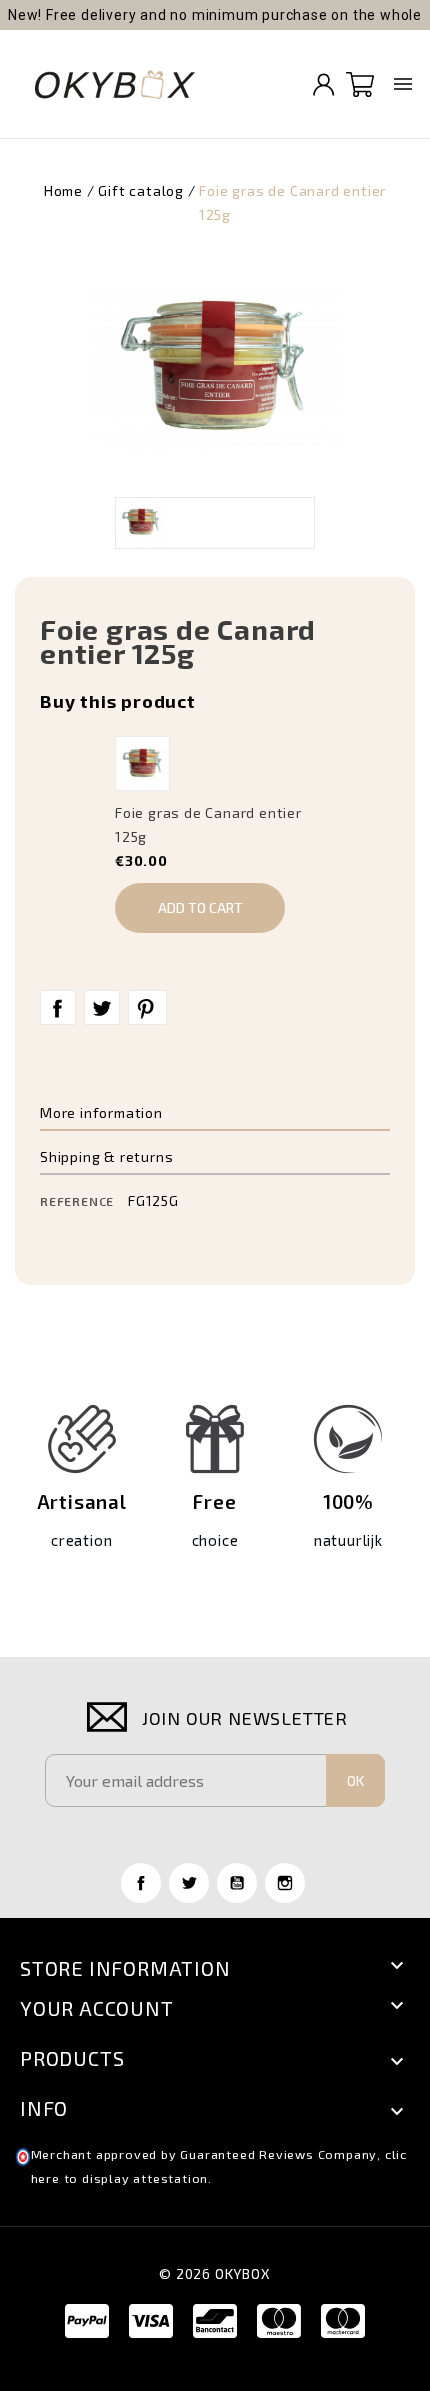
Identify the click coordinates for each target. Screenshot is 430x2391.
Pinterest (147, 1008)
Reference (77, 1201)
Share (58, 1008)
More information (101, 1112)
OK (355, 1780)
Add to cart (200, 907)
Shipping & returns (106, 1156)
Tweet (102, 1008)
